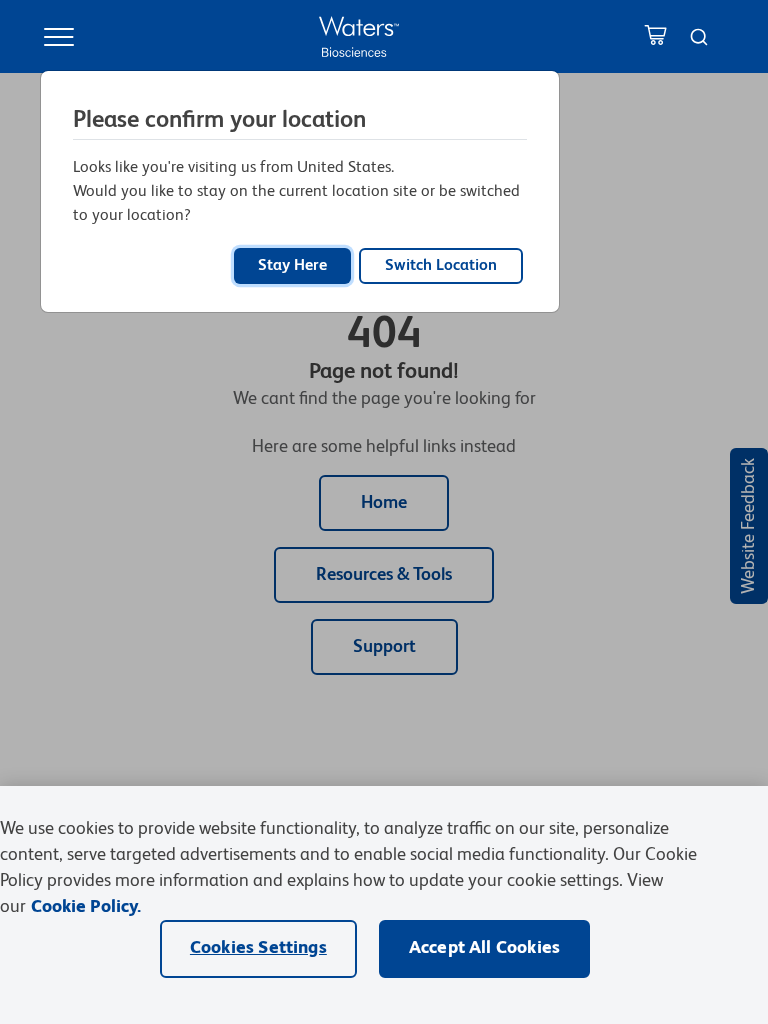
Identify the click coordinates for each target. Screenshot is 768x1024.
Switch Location (441, 266)
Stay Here (292, 266)
